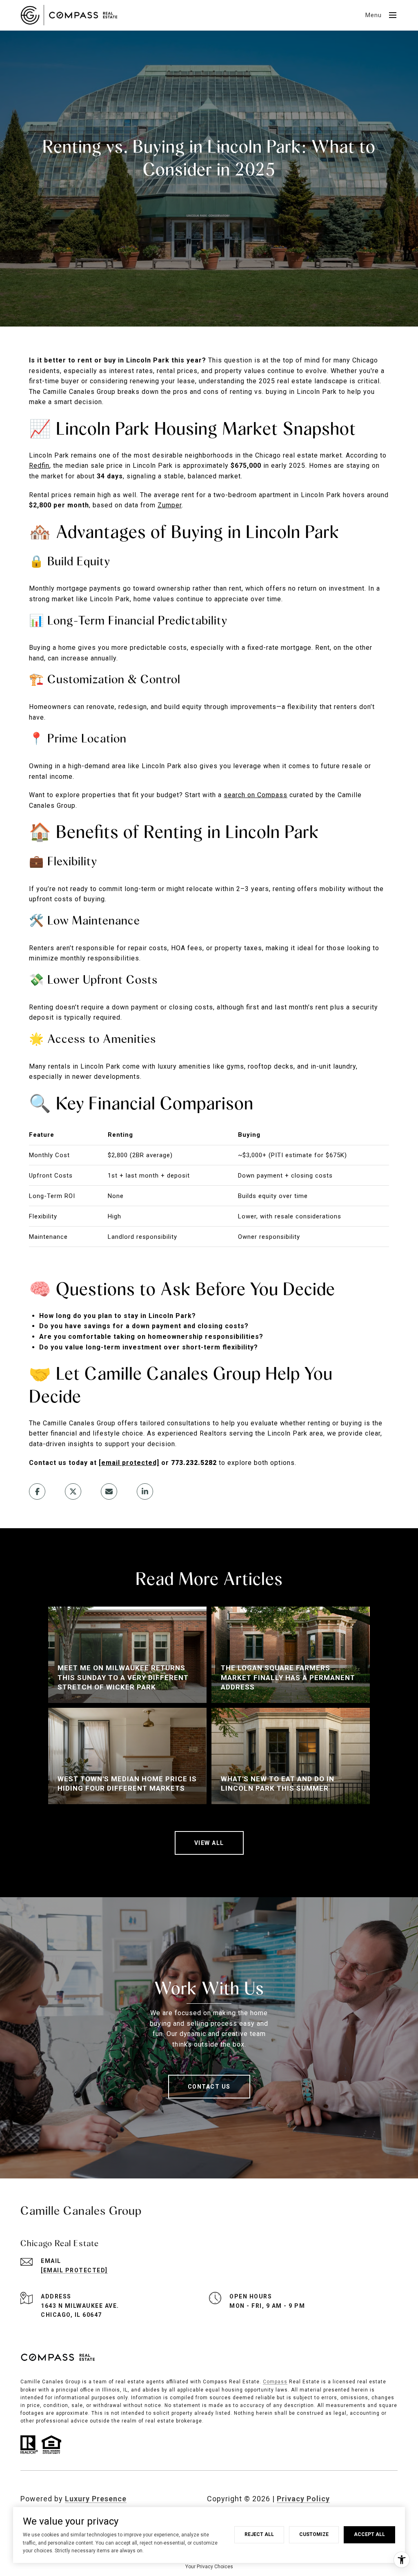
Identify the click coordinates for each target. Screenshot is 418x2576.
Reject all (259, 2534)
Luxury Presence (96, 2499)
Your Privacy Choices (209, 2567)
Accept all (369, 2534)
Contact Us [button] (209, 2087)
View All (209, 1843)
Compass (275, 2382)
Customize (314, 2534)
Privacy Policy (303, 2499)
